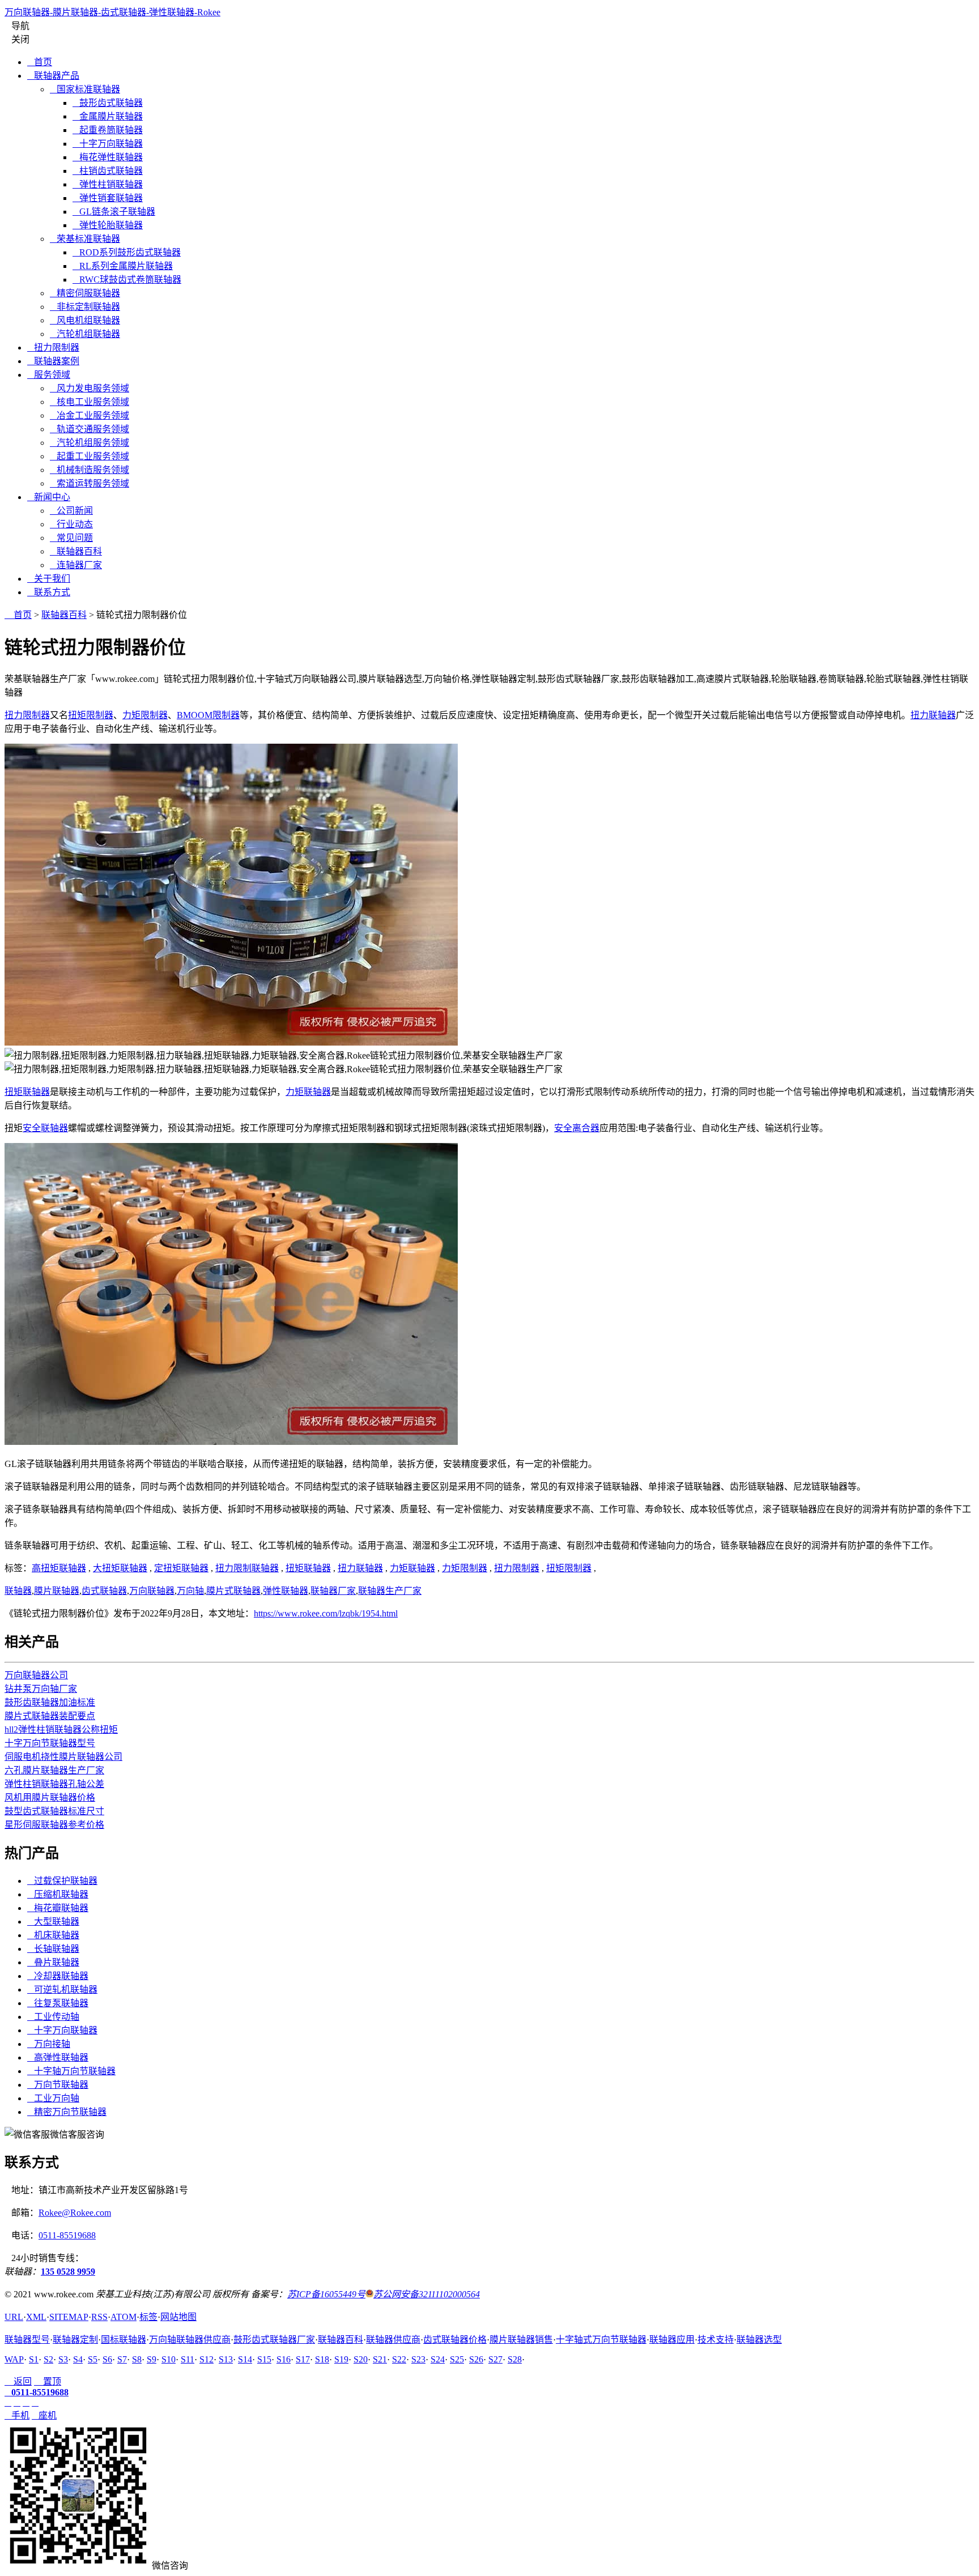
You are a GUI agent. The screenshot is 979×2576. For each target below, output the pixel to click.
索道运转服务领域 (90, 483)
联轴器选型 (759, 2340)
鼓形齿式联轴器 (108, 103)
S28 (515, 2359)
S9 (152, 2359)
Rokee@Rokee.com (75, 2213)
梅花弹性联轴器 (108, 157)
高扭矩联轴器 (59, 1568)
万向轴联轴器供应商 (190, 2340)
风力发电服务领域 (90, 388)
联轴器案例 (53, 361)
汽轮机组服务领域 (90, 443)
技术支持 (716, 2340)
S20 (361, 2359)
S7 (122, 2359)
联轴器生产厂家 (390, 1591)
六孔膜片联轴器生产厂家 (54, 1770)
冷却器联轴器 (58, 1976)
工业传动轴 (53, 2017)
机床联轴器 (53, 1935)
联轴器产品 (53, 76)
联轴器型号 (27, 2340)
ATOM (124, 2317)
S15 (264, 2359)
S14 (245, 2359)
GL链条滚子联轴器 (114, 212)
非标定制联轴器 (85, 307)
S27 (495, 2359)
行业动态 (71, 524)
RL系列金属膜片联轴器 (123, 266)
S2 (48, 2359)
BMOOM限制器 (208, 715)
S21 (380, 2359)
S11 (188, 2359)
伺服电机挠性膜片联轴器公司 (63, 1757)
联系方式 (49, 592)
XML (36, 2317)
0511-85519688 (67, 2235)
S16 (284, 2359)
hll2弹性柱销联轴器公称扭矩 (61, 1730)
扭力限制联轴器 (247, 1568)
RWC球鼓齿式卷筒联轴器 (127, 280)
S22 (399, 2359)
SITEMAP (69, 2317)
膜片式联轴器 (233, 1591)
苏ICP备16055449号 (326, 2294)
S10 (169, 2359)
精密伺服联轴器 (85, 293)
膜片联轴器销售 (521, 2340)
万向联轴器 (152, 1591)
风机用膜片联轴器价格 (50, 1797)
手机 (17, 2415)
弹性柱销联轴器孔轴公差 (54, 1784)
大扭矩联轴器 (120, 1568)
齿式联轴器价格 (455, 2340)
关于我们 (49, 579)
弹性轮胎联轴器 (108, 225)
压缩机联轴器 (58, 1894)
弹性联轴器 (286, 1591)
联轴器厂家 (333, 1591)
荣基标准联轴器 (85, 239)
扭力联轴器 (933, 715)
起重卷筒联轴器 (108, 130)
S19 (341, 2359)
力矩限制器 (145, 715)
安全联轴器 (45, 1128)
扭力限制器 (53, 347)
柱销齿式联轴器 (108, 171)
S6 (107, 2359)
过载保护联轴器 (62, 1881)
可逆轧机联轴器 (62, 1989)
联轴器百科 (76, 551)
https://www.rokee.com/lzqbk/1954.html (326, 1613)
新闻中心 (49, 497)
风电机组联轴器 (85, 320)
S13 (226, 2359)
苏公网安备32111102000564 (427, 2294)
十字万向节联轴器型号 (50, 1743)
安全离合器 (577, 1128)
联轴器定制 (75, 2340)
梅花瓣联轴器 (58, 1908)
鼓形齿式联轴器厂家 (274, 2340)
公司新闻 (71, 511)
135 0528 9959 (68, 2272)
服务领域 (49, 375)
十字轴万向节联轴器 (71, 2071)
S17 (303, 2359)
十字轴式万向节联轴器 (601, 2340)
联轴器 (18, 1591)
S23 (418, 2359)
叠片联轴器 (53, 1962)
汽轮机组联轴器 (85, 334)
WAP (14, 2359)
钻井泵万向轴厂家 (41, 1689)
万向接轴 (49, 2044)
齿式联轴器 (104, 1591)
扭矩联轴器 (27, 1092)
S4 (78, 2359)
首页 (40, 62)
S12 (207, 2359)
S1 (34, 2359)
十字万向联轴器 (108, 144)
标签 (148, 2317)
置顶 (48, 2381)
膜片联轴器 (57, 1591)
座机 (44, 2415)
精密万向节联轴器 (67, 2112)
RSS (99, 2317)
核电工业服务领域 (90, 402)
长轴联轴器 (53, 1949)
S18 (322, 2359)
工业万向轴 (53, 2098)
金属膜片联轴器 (108, 116)
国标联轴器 (124, 2340)
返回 (18, 2381)
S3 (63, 2359)
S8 (137, 2359)
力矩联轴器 (308, 1092)
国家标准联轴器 (85, 89)
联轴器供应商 (393, 2340)
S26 (476, 2359)
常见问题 (71, 538)
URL (14, 2317)
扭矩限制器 (91, 715)
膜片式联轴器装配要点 (50, 1716)
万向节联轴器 (58, 2085)
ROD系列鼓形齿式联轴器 (127, 252)
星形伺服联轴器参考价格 (54, 1825)
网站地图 (178, 2317)
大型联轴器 (53, 1922)
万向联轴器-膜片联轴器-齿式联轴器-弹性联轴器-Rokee (112, 12)
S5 (93, 2359)
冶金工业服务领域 (90, 415)
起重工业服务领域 (90, 456)
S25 (457, 2359)
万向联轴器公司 (36, 1675)
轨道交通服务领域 (90, 429)
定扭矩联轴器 (181, 1568)
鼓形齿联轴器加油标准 (50, 1702)
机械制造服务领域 (90, 470)
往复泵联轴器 (58, 2003)
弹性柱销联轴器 (108, 184)
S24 (438, 2359)
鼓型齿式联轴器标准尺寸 (54, 1811)
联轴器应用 (672, 2340)
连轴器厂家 (76, 565)
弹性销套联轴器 (108, 198)
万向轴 (190, 1591)
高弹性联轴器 (58, 2057)
